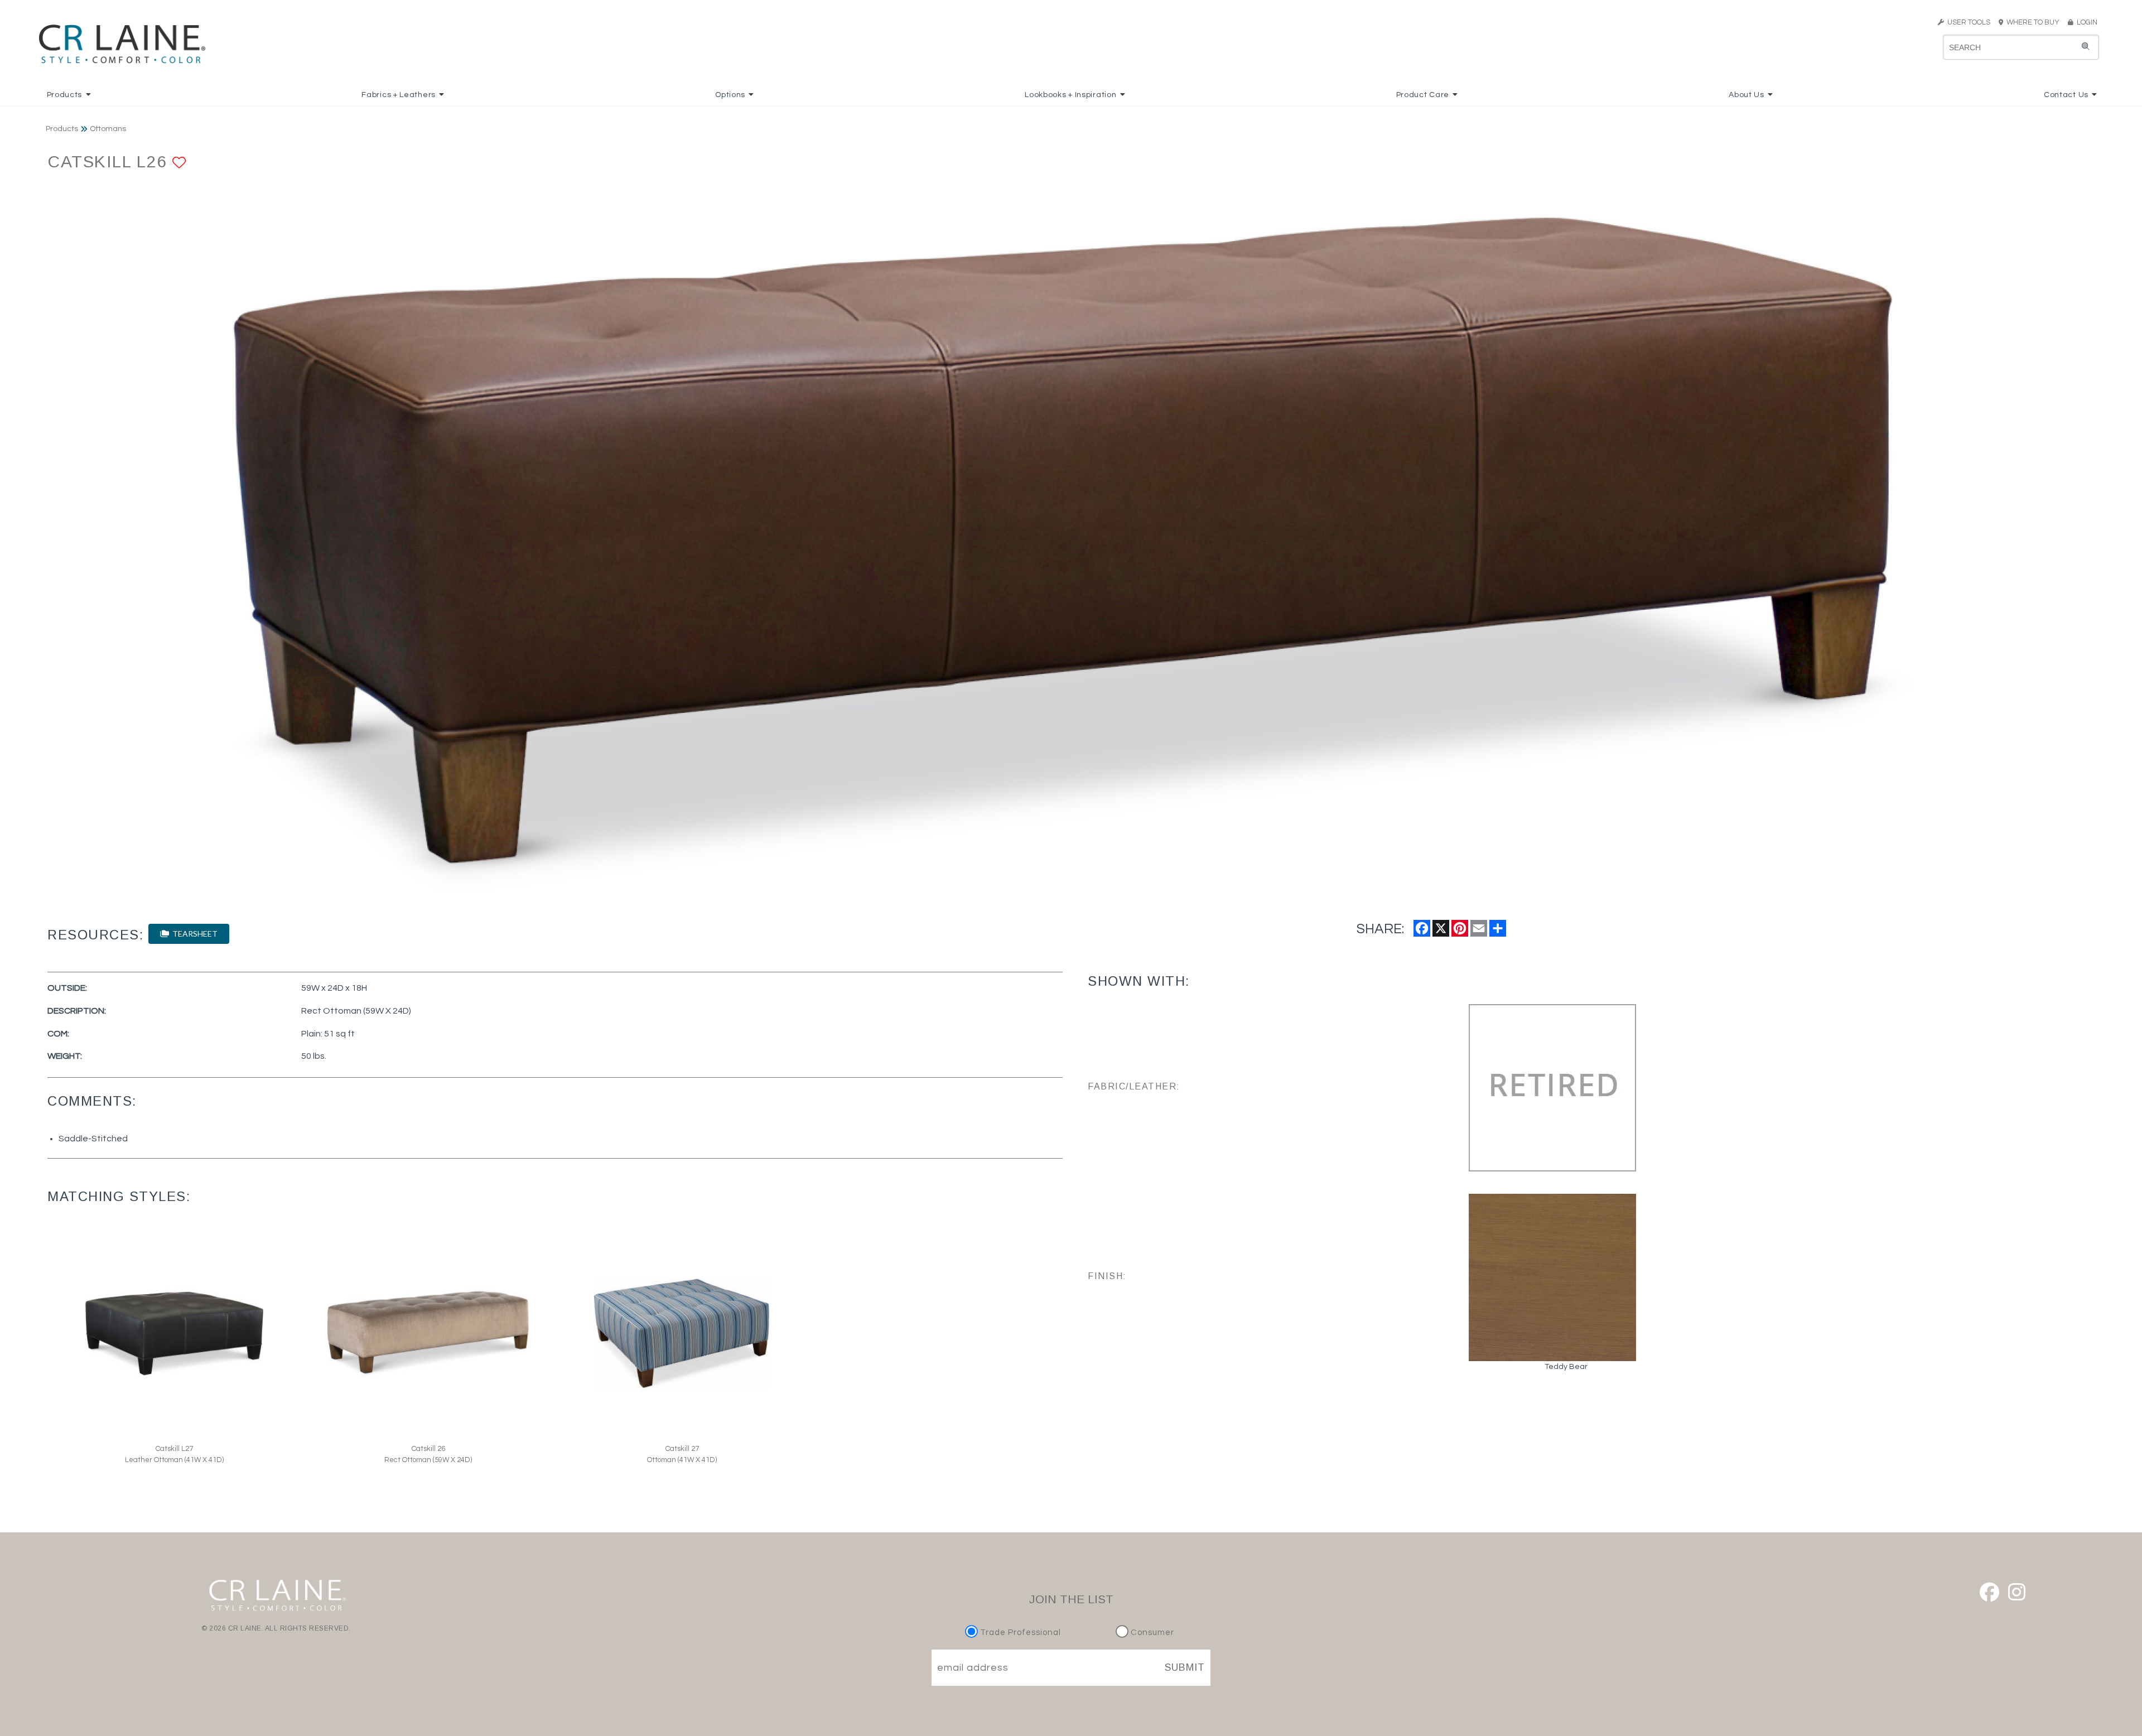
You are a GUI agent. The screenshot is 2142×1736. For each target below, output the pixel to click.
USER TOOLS (1967, 22)
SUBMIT (1185, 1667)
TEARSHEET (193, 934)
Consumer (1151, 1633)
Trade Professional (1019, 1633)
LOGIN (2085, 22)
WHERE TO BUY (2035, 22)
